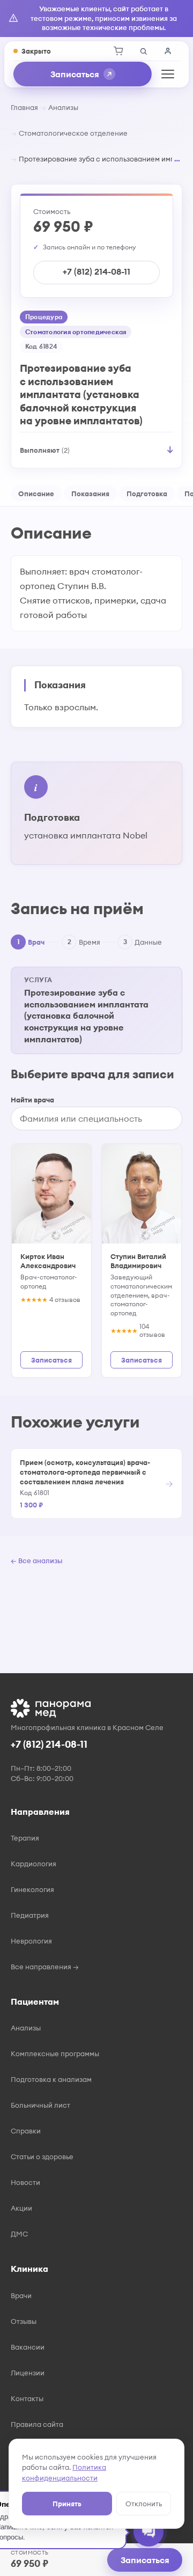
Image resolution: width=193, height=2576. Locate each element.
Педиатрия (30, 1915)
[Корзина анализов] (118, 51)
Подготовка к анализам (51, 2079)
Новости (25, 2182)
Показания (90, 494)
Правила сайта (37, 2424)
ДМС (19, 2234)
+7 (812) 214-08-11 (96, 271)
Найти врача (32, 1100)
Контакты (27, 2398)
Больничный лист (40, 2105)
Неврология (31, 1941)
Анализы (63, 107)
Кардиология (34, 1864)
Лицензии (28, 2373)
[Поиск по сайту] (143, 51)
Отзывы (24, 2321)
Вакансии (28, 2347)
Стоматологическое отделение (73, 133)
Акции (21, 2208)
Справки (26, 2131)
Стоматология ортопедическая (76, 332)
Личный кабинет (168, 51)
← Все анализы (36, 1561)
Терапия (25, 1838)
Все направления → (45, 1967)
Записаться (75, 74)
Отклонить (144, 2504)
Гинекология (32, 1889)
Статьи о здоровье (42, 2157)
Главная (24, 107)
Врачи (21, 2295)
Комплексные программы (55, 2054)
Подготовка (147, 494)
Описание (36, 494)
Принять (67, 2504)
